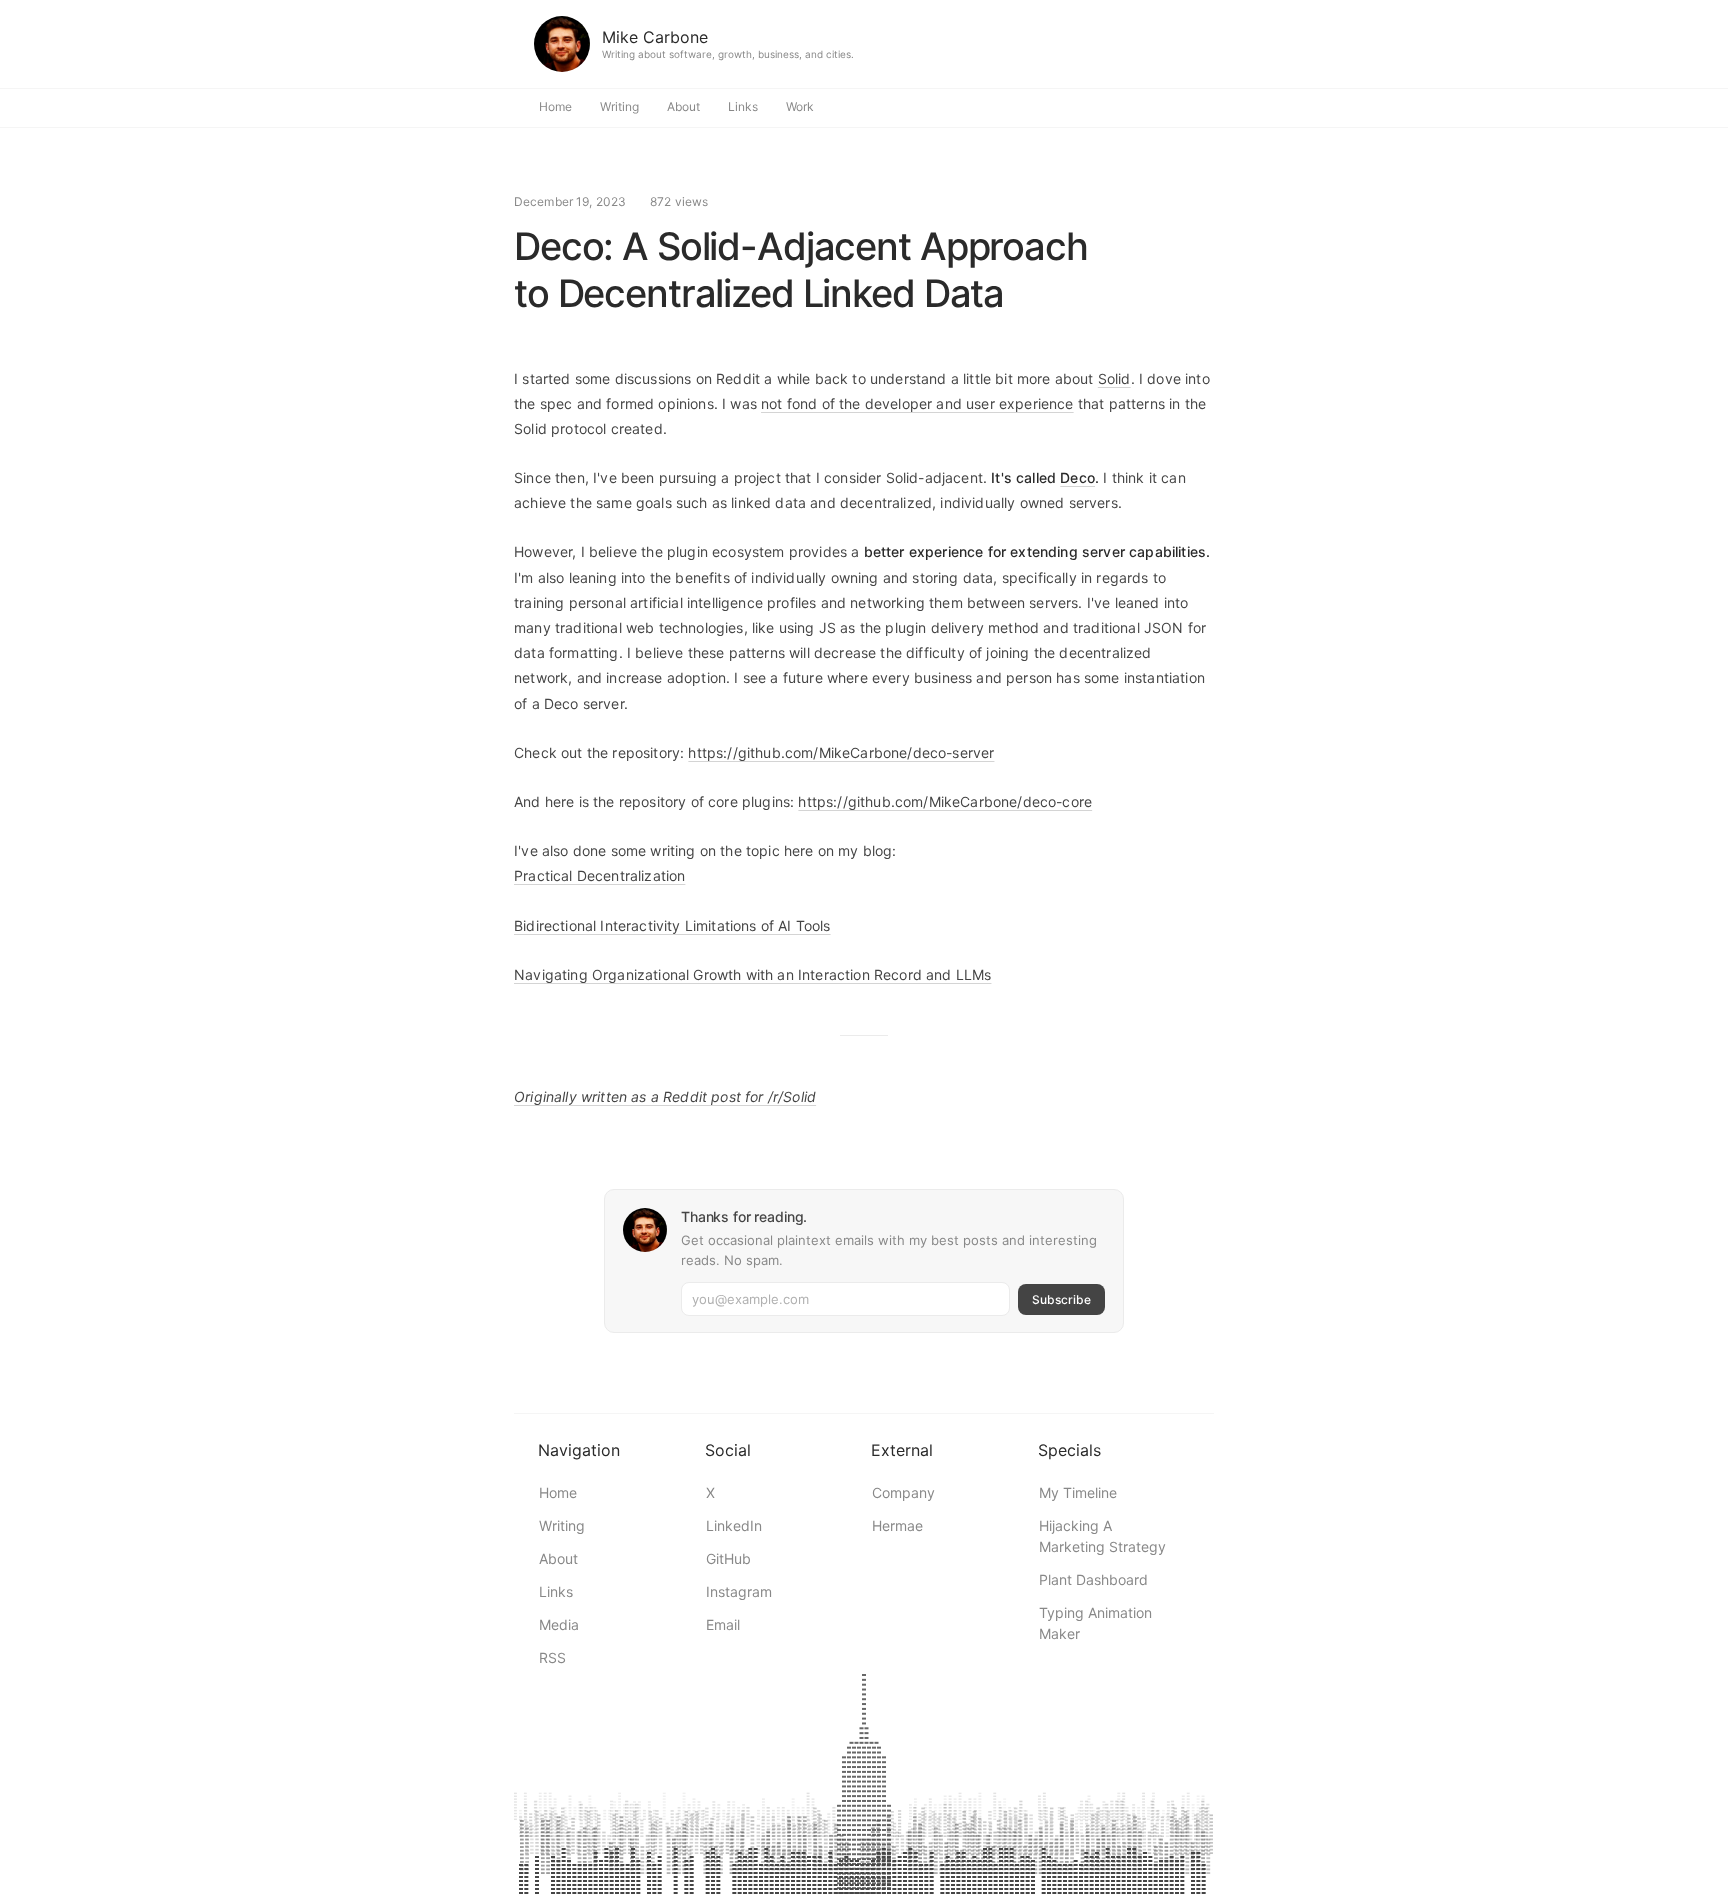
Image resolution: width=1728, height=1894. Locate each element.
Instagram (739, 1591)
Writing (619, 106)
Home (555, 106)
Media (559, 1624)
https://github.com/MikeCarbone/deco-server (841, 752)
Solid (1114, 378)
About (683, 106)
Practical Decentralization (599, 875)
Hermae (897, 1525)
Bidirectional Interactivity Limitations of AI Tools (672, 925)
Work (800, 106)
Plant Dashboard (1093, 1579)
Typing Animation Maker (1095, 1623)
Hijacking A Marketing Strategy (1102, 1536)
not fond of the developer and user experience (917, 403)
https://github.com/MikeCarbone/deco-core (945, 801)
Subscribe (1061, 1299)
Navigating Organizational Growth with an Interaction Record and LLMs (752, 974)
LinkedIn (734, 1525)
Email (723, 1624)
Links (743, 106)
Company (903, 1492)
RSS (552, 1657)
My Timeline (1078, 1492)
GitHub (728, 1558)
